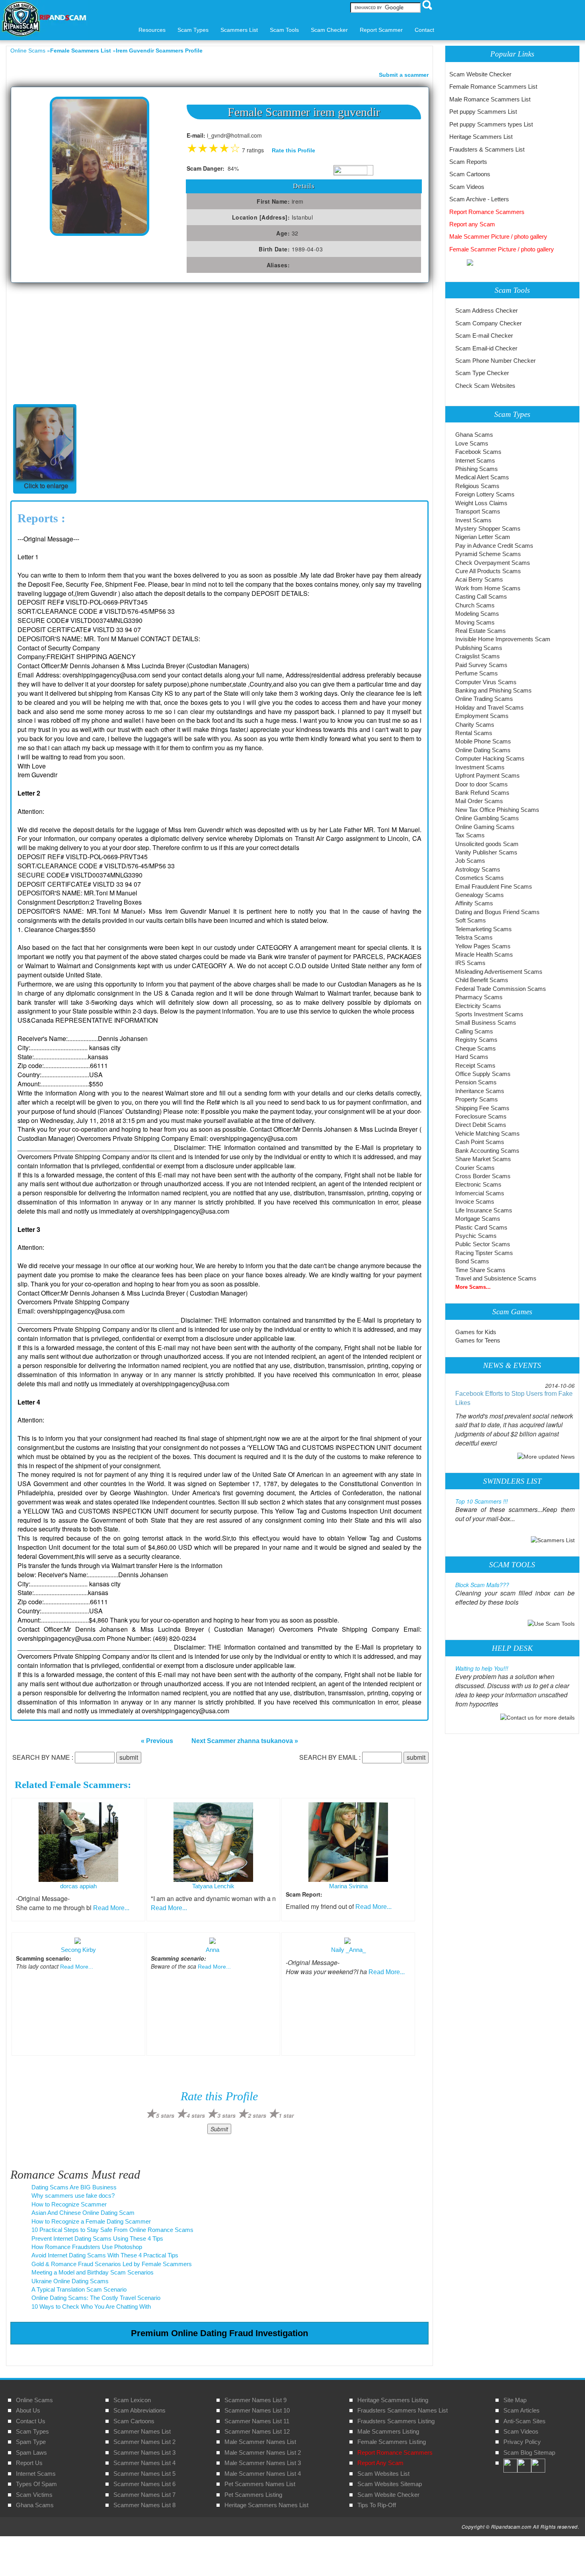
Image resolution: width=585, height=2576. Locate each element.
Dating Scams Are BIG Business (74, 2187)
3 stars (226, 2115)
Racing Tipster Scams (484, 1253)
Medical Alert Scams (482, 477)
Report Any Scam (380, 2463)
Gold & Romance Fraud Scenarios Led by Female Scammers (112, 2264)
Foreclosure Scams (481, 1116)
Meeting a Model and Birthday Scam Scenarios (93, 2272)
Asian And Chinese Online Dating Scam (83, 2213)
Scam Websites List (383, 2474)
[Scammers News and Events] (546, 1456)
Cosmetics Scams (480, 878)
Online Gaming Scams (485, 827)
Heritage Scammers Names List (266, 2505)
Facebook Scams (478, 452)
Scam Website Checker (480, 74)
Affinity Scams (474, 903)
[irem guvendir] (99, 166)
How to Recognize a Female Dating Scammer (91, 2221)
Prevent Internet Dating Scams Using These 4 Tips (97, 2238)
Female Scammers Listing (392, 2442)
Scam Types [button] (193, 30)
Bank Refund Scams (482, 793)
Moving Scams (475, 622)
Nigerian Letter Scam (483, 537)
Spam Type (31, 2442)
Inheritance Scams (480, 1091)
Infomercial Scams (480, 1193)
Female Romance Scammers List (493, 87)
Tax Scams (470, 835)
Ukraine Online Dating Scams (70, 2281)
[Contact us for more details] (537, 1717)
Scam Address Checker (487, 310)
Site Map (515, 2400)
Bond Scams (472, 1261)
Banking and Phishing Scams (493, 690)
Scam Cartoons (470, 174)
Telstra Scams (474, 937)
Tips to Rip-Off (377, 2505)
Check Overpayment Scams (493, 563)
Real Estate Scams (481, 631)
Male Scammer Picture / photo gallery (498, 236)
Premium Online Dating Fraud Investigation (219, 2333)
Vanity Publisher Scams (486, 852)
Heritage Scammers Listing (393, 2400)
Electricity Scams (478, 1006)
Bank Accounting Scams (487, 1151)
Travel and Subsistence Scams (496, 1278)
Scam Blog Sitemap (529, 2452)
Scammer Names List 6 (144, 2484)
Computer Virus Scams (486, 682)
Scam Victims (34, 2495)
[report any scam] (461, 262)
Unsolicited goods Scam (487, 844)
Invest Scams (473, 520)
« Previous (157, 1741)
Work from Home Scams (488, 588)
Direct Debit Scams (481, 1125)
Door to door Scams (482, 784)
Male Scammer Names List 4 (263, 2474)
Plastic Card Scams (481, 1227)
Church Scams (475, 605)
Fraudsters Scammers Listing (396, 2421)
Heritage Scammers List (481, 137)
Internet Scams (475, 460)
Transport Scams (478, 511)
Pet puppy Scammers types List (491, 124)
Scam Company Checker (488, 323)
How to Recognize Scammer (69, 2204)
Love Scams (472, 443)
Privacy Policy (522, 2442)
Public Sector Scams (483, 1244)
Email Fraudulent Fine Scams (494, 886)
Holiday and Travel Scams (489, 707)
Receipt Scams (475, 1065)
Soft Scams (471, 920)
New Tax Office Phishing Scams (497, 810)
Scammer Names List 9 (255, 2400)
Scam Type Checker (482, 373)
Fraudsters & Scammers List (487, 149)
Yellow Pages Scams (483, 946)
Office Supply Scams (483, 1074)
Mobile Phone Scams (483, 741)
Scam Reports (468, 162)
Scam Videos (467, 187)
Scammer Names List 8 (144, 2505)
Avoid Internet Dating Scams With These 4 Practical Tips (105, 2255)
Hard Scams (472, 1057)
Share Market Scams (483, 1159)
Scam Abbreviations (139, 2410)
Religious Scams (477, 486)
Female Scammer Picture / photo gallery (502, 249)
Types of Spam (36, 2484)
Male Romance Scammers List (490, 99)
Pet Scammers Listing (253, 2495)
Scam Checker (329, 30)
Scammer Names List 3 (144, 2452)
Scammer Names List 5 (144, 2474)
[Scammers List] (553, 1540)
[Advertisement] (70, 342)
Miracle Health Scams (484, 954)
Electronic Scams (478, 1184)
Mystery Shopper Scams (488, 528)
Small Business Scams (486, 1022)
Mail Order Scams (479, 801)
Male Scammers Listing (388, 2431)
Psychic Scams (476, 1236)
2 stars (257, 2115)
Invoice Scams (475, 1201)
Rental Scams (474, 733)
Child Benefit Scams (482, 980)
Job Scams (470, 861)
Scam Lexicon (132, 2400)
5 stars (165, 2115)
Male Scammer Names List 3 (263, 2463)
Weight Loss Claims (481, 503)
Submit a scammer (404, 75)
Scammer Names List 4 (144, 2463)
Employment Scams (482, 716)
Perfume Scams (477, 673)
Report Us (29, 2463)
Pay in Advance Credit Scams (494, 546)
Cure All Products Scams (488, 571)
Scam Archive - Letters (479, 199)
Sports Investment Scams (489, 1014)
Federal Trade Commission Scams (501, 989)
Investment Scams (480, 767)
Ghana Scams (474, 435)
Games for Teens (478, 1340)
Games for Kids (476, 1332)
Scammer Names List (142, 2431)
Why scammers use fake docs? (73, 2196)
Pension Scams (476, 1082)
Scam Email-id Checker (486, 348)
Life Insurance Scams (484, 1210)
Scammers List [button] (239, 30)
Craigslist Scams (478, 656)
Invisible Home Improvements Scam (503, 639)
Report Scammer (381, 30)
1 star (286, 2115)
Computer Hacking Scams (490, 758)
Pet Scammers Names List (260, 2484)
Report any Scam (472, 224)
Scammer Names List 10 (257, 2410)
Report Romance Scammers (487, 212)
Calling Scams (474, 1031)
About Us (28, 2410)
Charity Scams (475, 725)
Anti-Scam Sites (525, 2421)
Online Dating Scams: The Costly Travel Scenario (96, 2298)
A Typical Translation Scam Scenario (79, 2289)
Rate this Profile (293, 150)
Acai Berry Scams (479, 579)
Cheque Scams (476, 1048)
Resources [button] (152, 30)
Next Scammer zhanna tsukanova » (245, 1741)
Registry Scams (476, 1040)
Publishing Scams (479, 648)
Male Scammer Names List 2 (263, 2452)
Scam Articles (522, 2410)
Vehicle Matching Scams (487, 1133)
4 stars (196, 2115)
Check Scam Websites (485, 386)
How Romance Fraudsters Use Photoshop (87, 2247)
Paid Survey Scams (481, 665)
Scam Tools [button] (284, 30)
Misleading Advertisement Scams (499, 972)
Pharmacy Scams (479, 997)
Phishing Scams (477, 469)
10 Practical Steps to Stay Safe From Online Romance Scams (112, 2230)
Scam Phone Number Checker (495, 361)
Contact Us (31, 2421)
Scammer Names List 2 (144, 2442)
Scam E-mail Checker (484, 336)
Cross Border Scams (483, 1176)
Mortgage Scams (478, 1219)
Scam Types (32, 2431)
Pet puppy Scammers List (483, 112)
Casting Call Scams (481, 596)
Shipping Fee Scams (482, 1108)
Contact (424, 30)
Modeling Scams (477, 614)
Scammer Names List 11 (257, 2421)
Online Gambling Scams (487, 818)
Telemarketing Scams (484, 929)
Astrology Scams (478, 869)
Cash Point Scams (480, 1142)
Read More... (111, 1908)
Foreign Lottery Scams (485, 494)
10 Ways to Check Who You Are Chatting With (91, 2307)
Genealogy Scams (480, 895)
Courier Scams (475, 1168)
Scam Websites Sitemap (390, 2484)
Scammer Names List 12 (257, 2431)
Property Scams (477, 1099)
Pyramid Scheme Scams (488, 554)
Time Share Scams (480, 1270)
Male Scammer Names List (260, 2442)
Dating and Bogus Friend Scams (497, 912)
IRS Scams (470, 963)
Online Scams (28, 51)
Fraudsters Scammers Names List (403, 2410)
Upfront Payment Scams (487, 775)
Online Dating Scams (483, 750)
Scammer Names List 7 (144, 2495)
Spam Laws (31, 2452)
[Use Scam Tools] (551, 1623)
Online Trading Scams (484, 699)
